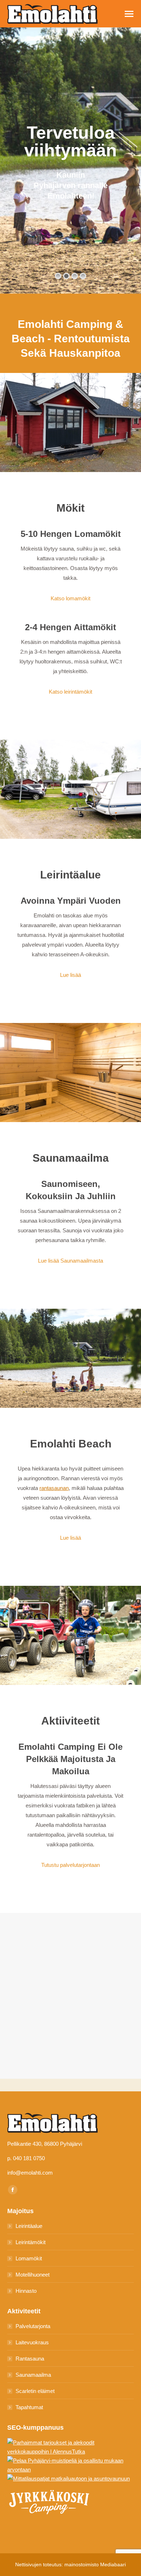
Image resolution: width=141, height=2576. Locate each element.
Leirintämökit (31, 2242)
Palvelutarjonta (33, 2326)
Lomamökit (29, 2258)
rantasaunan (54, 1488)
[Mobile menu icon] (129, 14)
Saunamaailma (33, 2375)
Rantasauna (30, 2359)
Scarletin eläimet (35, 2391)
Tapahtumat (29, 2407)
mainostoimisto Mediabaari (95, 2564)
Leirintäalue (29, 2226)
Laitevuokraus (32, 2342)
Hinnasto (26, 2291)
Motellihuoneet (33, 2275)
